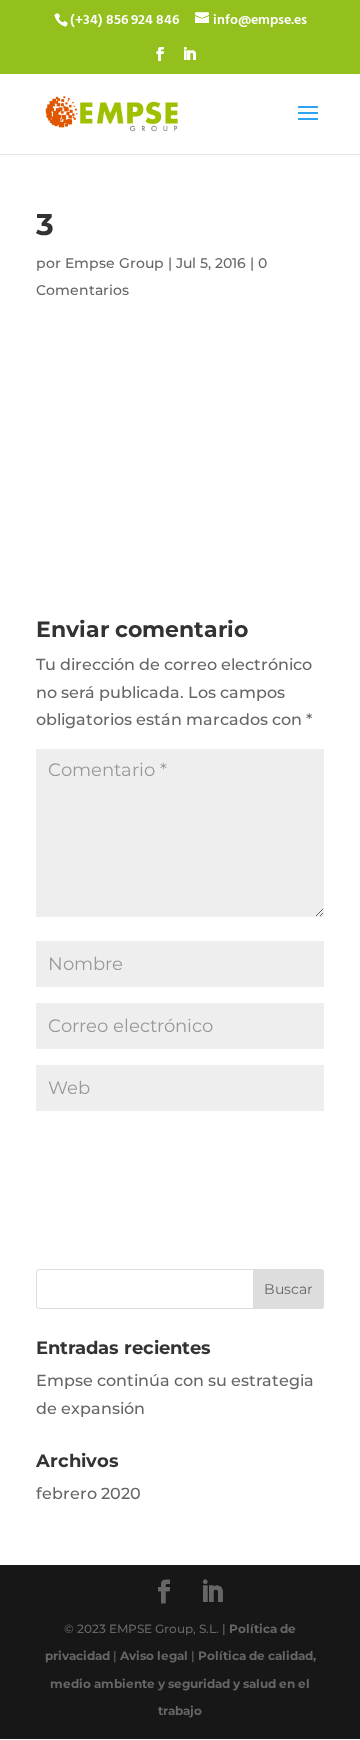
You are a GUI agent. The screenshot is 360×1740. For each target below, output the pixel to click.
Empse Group (114, 263)
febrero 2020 (88, 1493)
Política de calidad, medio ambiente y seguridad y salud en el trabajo (183, 1682)
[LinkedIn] (189, 61)
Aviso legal (154, 1655)
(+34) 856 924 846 (124, 20)
